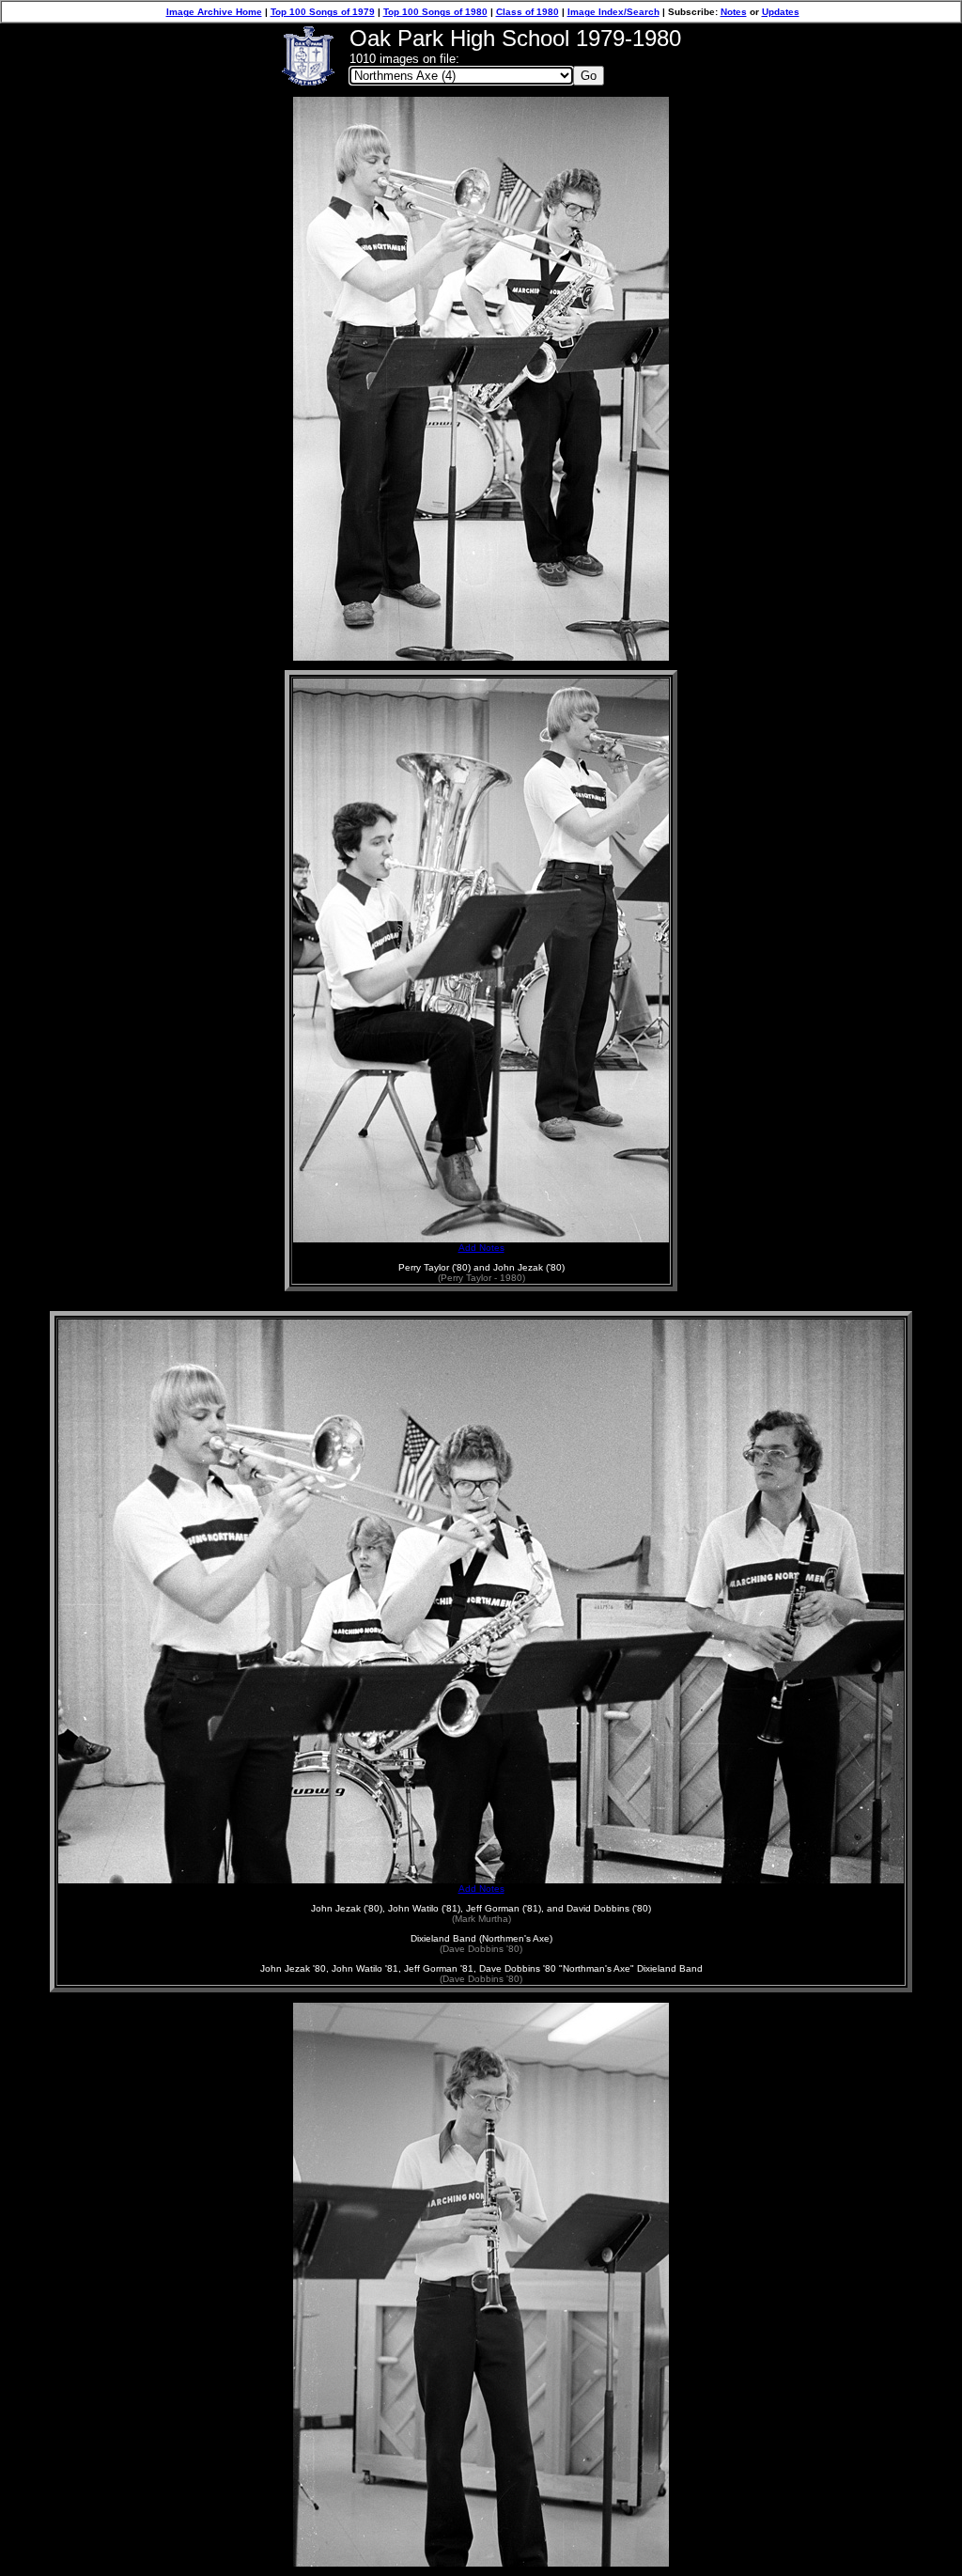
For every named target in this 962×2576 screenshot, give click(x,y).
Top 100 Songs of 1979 (323, 12)
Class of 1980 (528, 12)
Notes (734, 12)
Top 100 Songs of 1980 (435, 12)
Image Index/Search (613, 12)
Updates (781, 12)
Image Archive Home (214, 12)
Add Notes (481, 1248)
